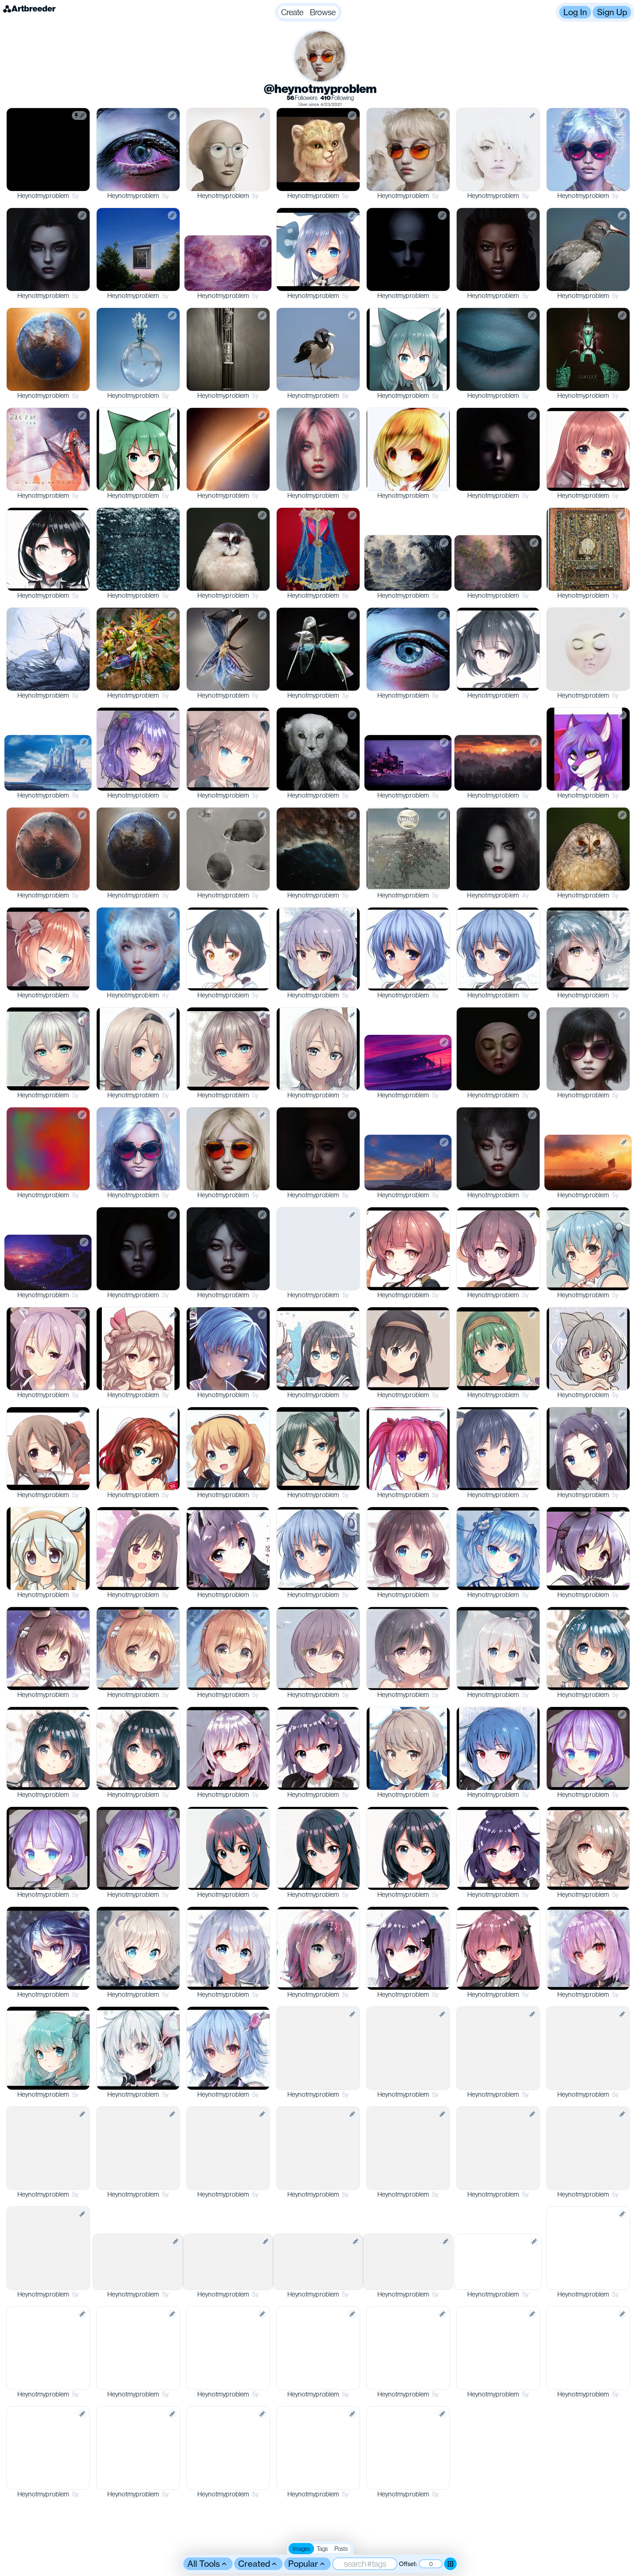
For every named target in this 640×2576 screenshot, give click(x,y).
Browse (323, 12)
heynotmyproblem (43, 196)
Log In (575, 12)
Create (292, 12)
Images (301, 2549)
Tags (322, 2549)
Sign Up (612, 12)
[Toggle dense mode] (450, 2564)
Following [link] (337, 98)
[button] (308, 12)
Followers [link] (302, 98)
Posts (341, 2549)
